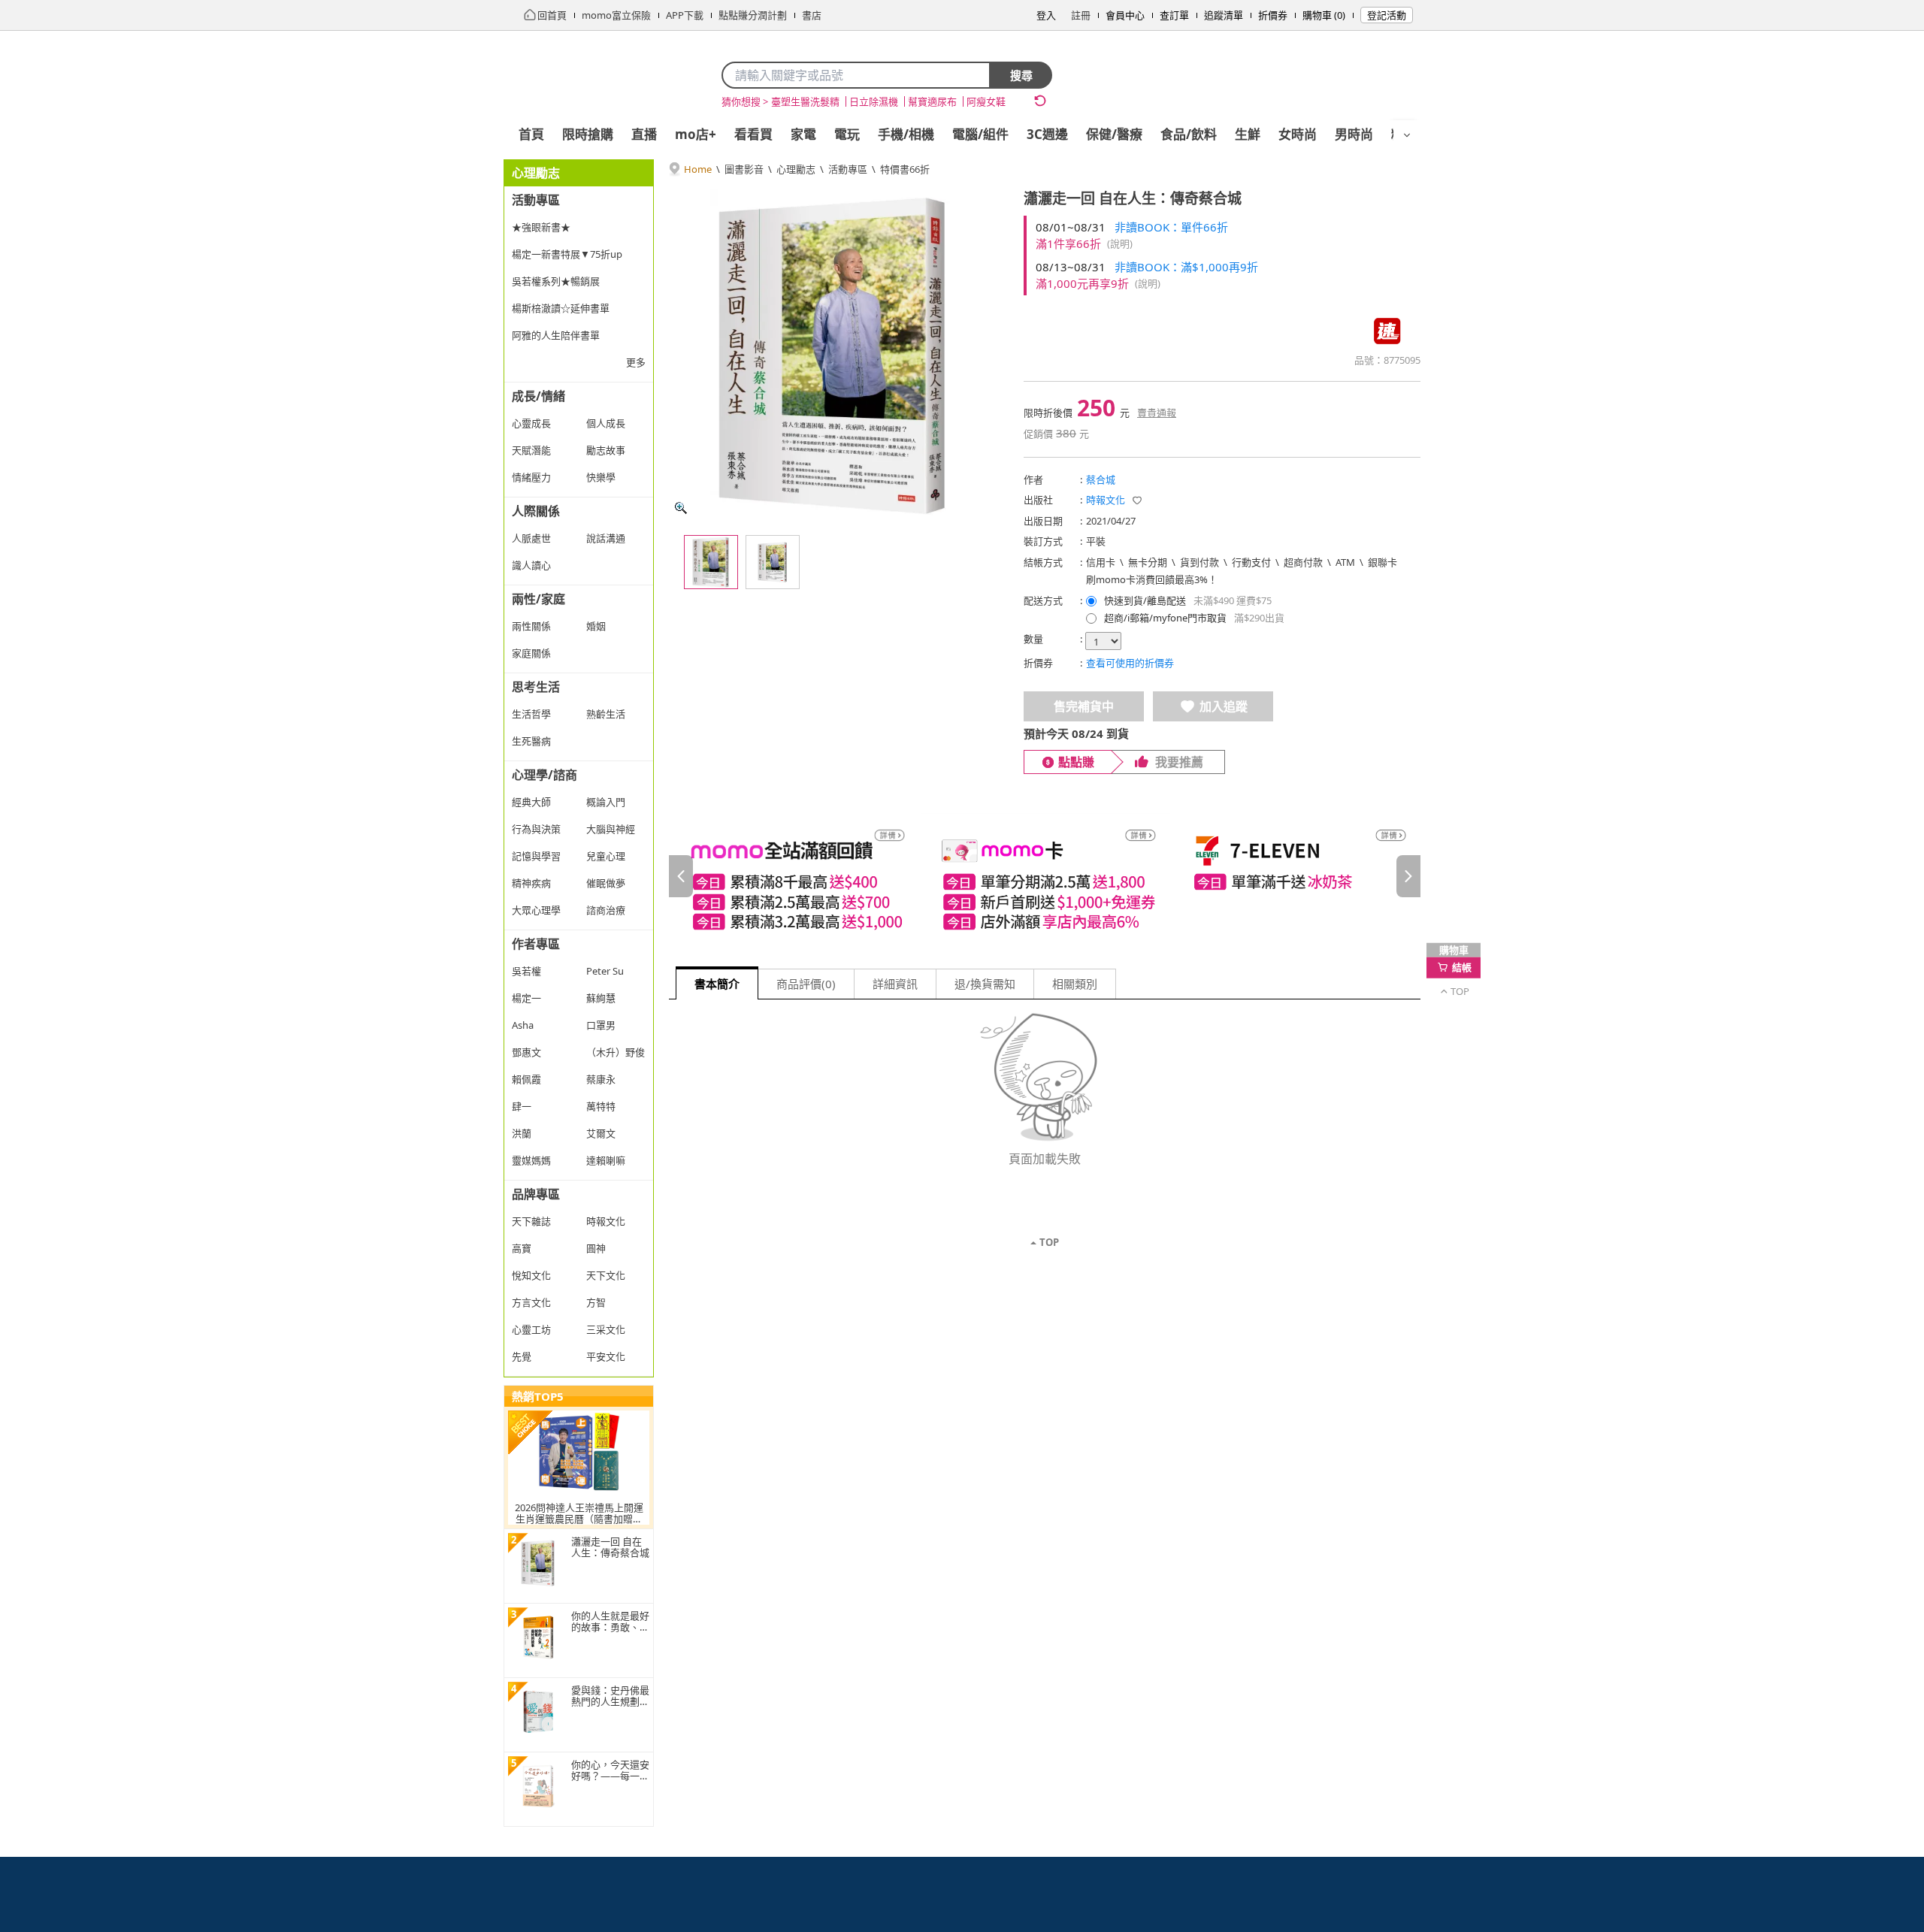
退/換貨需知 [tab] (985, 984)
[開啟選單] (1407, 135)
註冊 (1081, 15)
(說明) (1120, 243)
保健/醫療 (1114, 134)
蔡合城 (1101, 479)
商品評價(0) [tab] (806, 984)
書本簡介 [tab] (717, 984)
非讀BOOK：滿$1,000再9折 (1186, 267)
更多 (636, 362)
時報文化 (1106, 500)
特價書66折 (905, 169)
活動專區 (848, 169)
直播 (644, 134)
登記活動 (1387, 15)
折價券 (1273, 15)
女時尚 (1298, 134)
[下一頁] (1408, 876)
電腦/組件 (980, 134)
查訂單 (1174, 15)
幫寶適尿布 (932, 101)
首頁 (531, 134)
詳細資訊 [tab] (895, 984)
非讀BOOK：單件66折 (1171, 227)
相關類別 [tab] (1075, 984)
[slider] (1045, 876)
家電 (803, 134)
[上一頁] (681, 876)
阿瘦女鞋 (986, 101)
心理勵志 (796, 169)
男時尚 (1354, 134)
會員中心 (1125, 15)
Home (698, 169)
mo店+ (696, 134)
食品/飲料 (1189, 134)
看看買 (753, 134)
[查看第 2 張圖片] (773, 562)
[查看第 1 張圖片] (711, 562)
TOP (1049, 1242)
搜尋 (1021, 75)
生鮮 (1248, 134)
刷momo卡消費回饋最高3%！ (1152, 579)
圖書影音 (744, 169)
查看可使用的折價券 (1130, 663)
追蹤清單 (1224, 15)
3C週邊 (1047, 134)
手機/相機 (906, 134)
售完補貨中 (1084, 706)
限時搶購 (588, 134)
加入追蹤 (1224, 706)
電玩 (847, 134)
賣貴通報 (1157, 413)
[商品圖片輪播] (834, 355)
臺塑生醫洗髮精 (805, 101)
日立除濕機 (874, 101)
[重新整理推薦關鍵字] (1040, 101)
